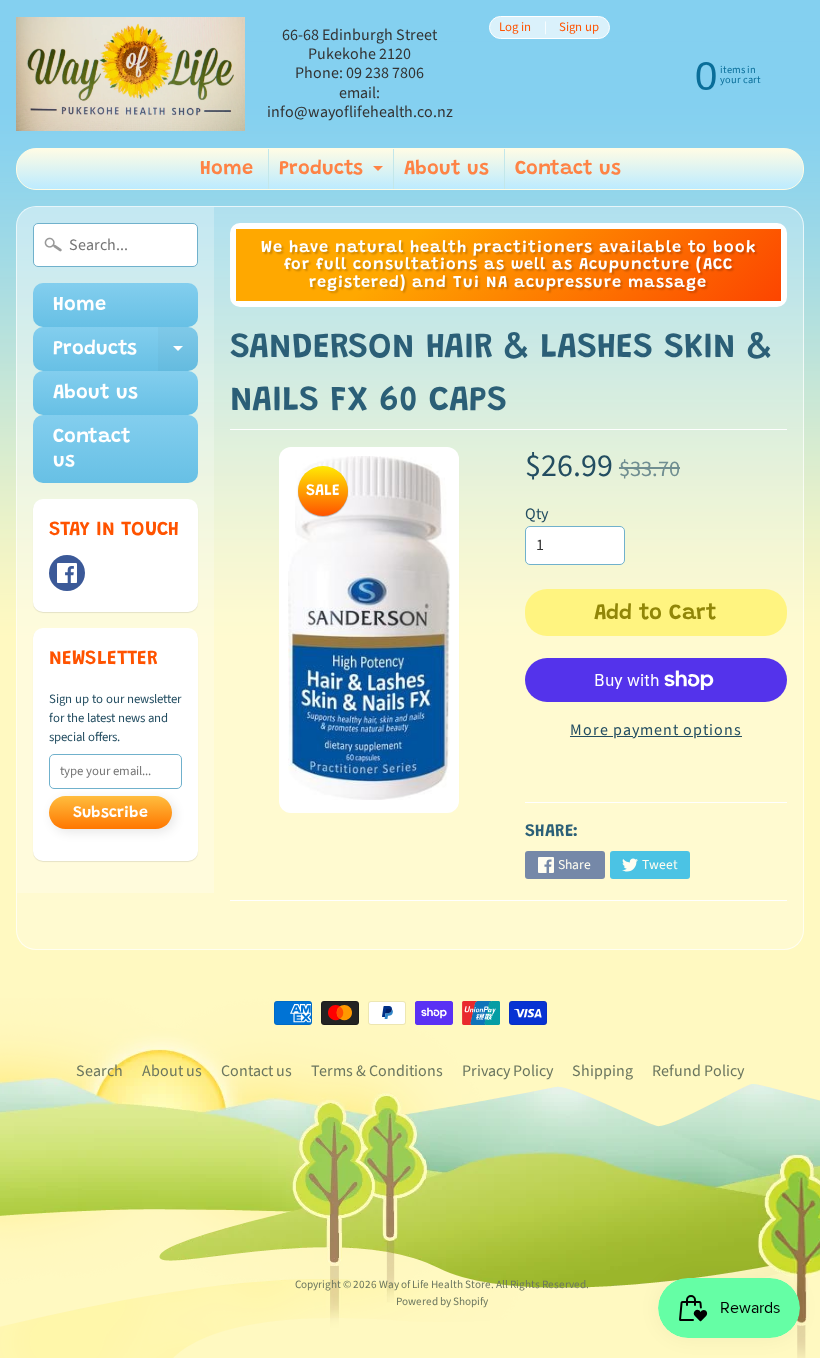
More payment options (656, 730)
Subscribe (110, 813)
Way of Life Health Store (435, 1284)
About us (446, 169)
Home (226, 169)
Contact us (568, 169)
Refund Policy (698, 1071)
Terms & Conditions (377, 1071)
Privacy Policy (507, 1071)
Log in (515, 27)
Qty (536, 514)
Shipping (602, 1071)
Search (99, 1071)
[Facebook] (67, 573)
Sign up (579, 27)
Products (333, 174)
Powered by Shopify (442, 1301)
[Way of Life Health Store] (130, 74)
